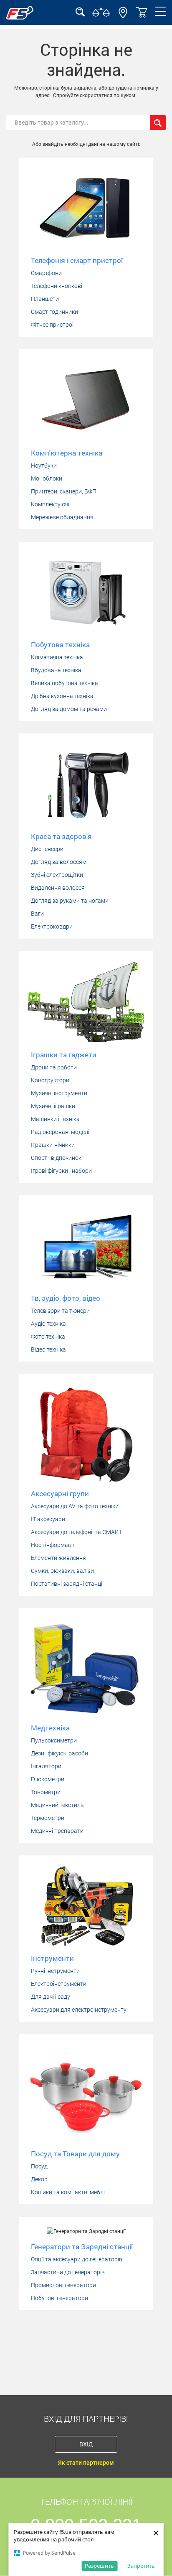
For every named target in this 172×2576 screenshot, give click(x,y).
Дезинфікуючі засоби (59, 1753)
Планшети (45, 299)
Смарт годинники (54, 312)
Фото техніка (48, 1337)
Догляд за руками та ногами (70, 901)
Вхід (86, 2444)
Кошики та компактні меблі (68, 2192)
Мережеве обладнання (62, 517)
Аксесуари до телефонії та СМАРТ (76, 1532)
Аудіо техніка (48, 1324)
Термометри (48, 1818)
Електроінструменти (59, 1984)
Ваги (37, 914)
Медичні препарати (57, 1831)
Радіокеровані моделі (60, 1132)
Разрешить (99, 2566)
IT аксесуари (48, 1519)
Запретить (141, 2566)
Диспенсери (47, 849)
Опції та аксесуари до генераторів (77, 2259)
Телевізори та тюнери (60, 1311)
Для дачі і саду (51, 1997)
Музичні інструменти (59, 1093)
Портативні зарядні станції (67, 1584)
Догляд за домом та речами (69, 709)
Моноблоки (47, 478)
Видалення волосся (58, 888)
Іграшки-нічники (53, 1145)
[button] (123, 16)
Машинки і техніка (55, 1119)
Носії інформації (52, 1545)
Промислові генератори (63, 2285)
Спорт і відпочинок (56, 1158)
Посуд (39, 2166)
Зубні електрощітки (57, 875)
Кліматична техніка (57, 657)
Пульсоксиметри (54, 1740)
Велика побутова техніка (64, 683)
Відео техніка (48, 1349)
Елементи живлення (58, 1558)
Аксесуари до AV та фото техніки (75, 1506)
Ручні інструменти (55, 1971)
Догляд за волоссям (59, 862)
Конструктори (50, 1080)
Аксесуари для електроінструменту (79, 2010)
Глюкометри (48, 1779)
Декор (39, 2179)
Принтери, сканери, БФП (64, 491)
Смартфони (46, 273)
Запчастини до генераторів (68, 2272)
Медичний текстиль (57, 1805)
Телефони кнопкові (57, 286)
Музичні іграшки (53, 1106)
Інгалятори (46, 1766)
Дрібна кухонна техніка (62, 696)
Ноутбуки (44, 466)
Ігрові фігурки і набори (61, 1171)
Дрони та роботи (54, 1067)
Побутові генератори (59, 2298)
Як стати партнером (86, 2463)
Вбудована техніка (56, 670)
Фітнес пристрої (52, 325)
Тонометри (46, 1792)
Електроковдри (52, 926)
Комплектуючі (50, 504)
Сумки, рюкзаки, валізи (62, 1571)
